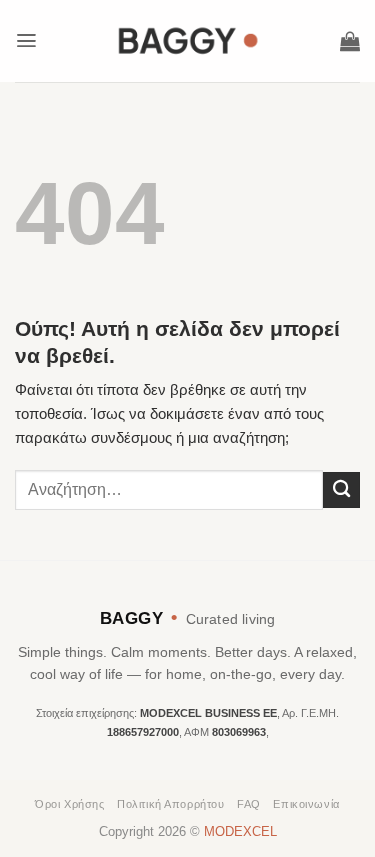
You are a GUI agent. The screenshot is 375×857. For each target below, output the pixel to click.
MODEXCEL (240, 832)
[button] (26, 40)
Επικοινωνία (306, 804)
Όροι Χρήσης (69, 804)
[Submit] (341, 490)
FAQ (249, 804)
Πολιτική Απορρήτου (170, 804)
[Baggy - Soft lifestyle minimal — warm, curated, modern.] (188, 40)
